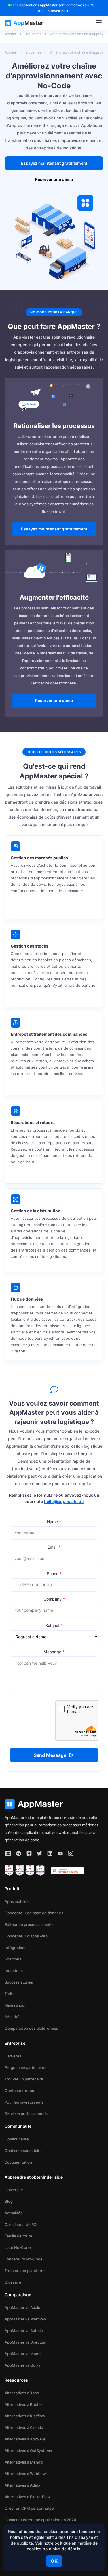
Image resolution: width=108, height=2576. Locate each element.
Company (54, 1599)
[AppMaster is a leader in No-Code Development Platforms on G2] (9, 1870)
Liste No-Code (18, 2247)
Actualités (14, 2213)
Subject (54, 1625)
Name (54, 1522)
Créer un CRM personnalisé (29, 2508)
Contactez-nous (19, 2091)
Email (54, 1547)
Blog (9, 2201)
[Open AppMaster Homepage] (54, 1804)
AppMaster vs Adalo (22, 2307)
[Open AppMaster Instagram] (71, 1853)
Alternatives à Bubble (24, 2404)
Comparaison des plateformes (31, 2028)
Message (54, 1652)
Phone (54, 1574)
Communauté (17, 2139)
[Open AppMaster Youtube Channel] (60, 1853)
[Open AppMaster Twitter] (39, 1853)
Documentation (18, 2162)
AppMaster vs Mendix (24, 2354)
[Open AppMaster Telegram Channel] (19, 1853)
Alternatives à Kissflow (25, 2416)
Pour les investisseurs (24, 2102)
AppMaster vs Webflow (25, 2319)
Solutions (13, 1959)
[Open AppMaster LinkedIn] (50, 1853)
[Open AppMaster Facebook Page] (29, 1853)
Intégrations (16, 1948)
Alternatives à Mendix (24, 2462)
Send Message (50, 1755)
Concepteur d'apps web (26, 1936)
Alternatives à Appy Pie (25, 2439)
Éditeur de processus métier (30, 1924)
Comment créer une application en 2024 (40, 2520)
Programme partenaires (25, 2067)
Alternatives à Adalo (22, 2485)
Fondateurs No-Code (24, 2259)
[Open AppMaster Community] (8, 1853)
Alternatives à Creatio (24, 2427)
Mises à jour (15, 2005)
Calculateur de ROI (21, 2224)
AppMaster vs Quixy (22, 2365)
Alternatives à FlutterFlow (28, 2497)
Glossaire (13, 2282)
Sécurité (12, 2017)
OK (54, 2561)
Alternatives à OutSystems (28, 2451)
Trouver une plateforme (26, 2271)
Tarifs (10, 1994)
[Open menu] (99, 23)
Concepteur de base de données (34, 1913)
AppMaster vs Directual (25, 2342)
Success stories (19, 1982)
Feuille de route (18, 2236)
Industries (14, 1971)
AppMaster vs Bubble (24, 2331)
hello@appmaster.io (64, 1501)
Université (14, 2190)
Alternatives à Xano (22, 2393)
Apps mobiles (17, 1901)
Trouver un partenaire (24, 2079)
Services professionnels (26, 2114)
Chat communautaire (23, 2151)
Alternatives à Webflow (25, 2474)
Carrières (13, 2056)
